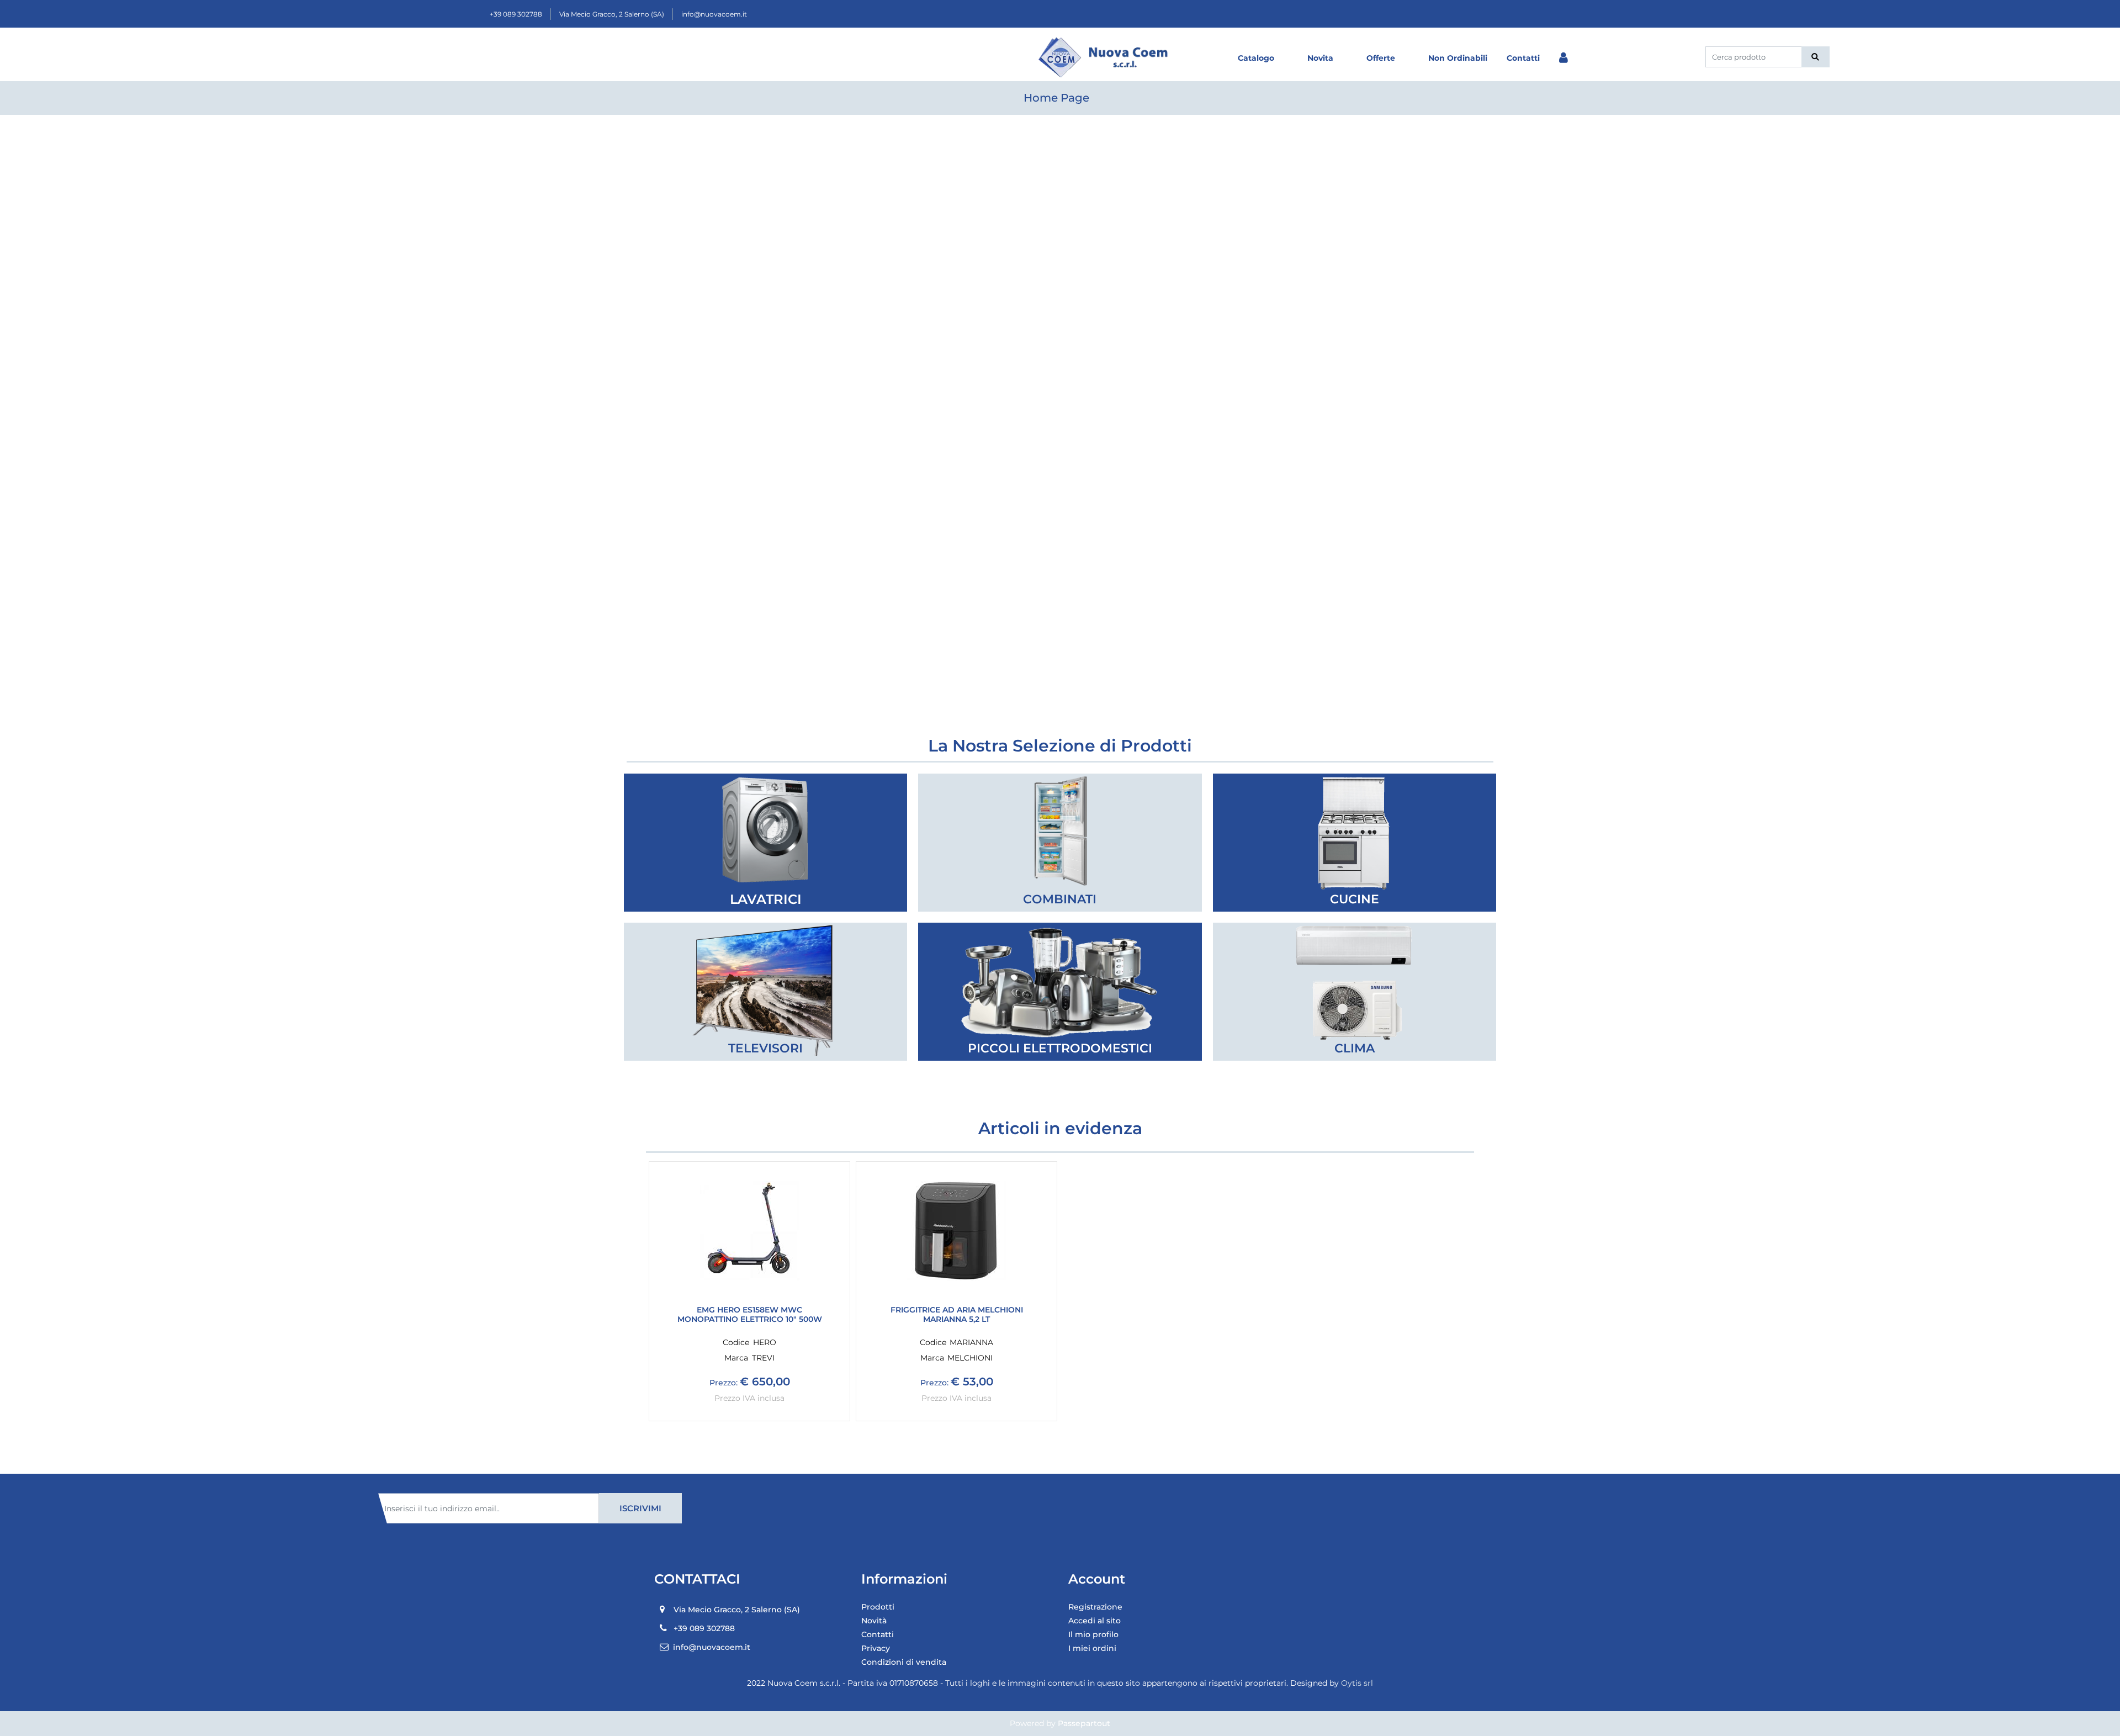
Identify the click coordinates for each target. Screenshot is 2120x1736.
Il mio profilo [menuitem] (1093, 1634)
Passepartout (1084, 1723)
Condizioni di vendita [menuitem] (904, 1662)
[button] (1816, 57)
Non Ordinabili (1458, 58)
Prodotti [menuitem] (878, 1607)
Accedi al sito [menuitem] (1095, 1621)
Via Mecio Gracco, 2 (612, 14)
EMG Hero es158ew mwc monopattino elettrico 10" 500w (750, 1315)
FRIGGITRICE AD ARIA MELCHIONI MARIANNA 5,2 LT (957, 1315)
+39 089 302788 (516, 14)
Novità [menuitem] (874, 1621)
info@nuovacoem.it (714, 14)
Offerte (1381, 58)
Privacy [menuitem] (876, 1648)
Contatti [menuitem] (878, 1634)
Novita (1320, 58)
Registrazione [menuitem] (1095, 1607)
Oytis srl (1357, 1683)
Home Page (1056, 98)
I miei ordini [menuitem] (1092, 1648)
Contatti (1523, 58)
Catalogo (1256, 58)
